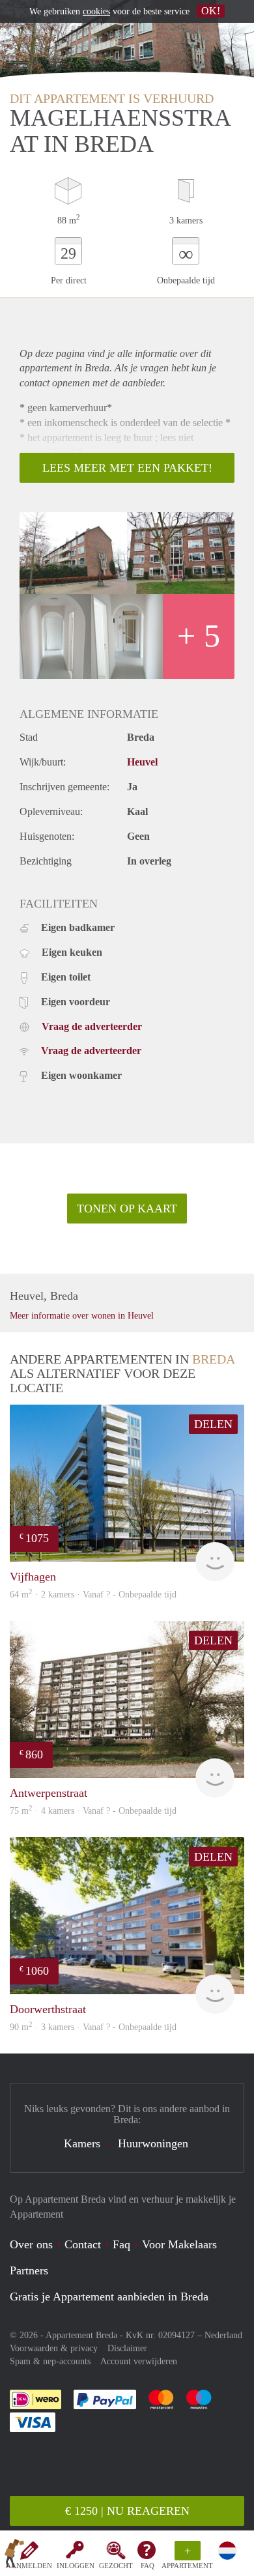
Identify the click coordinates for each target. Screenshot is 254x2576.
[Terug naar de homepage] (14, 2556)
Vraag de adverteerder (92, 1026)
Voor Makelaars (179, 2244)
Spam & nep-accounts (50, 2361)
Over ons (31, 2244)
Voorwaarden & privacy (54, 2348)
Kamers (82, 2143)
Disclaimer (127, 2348)
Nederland (223, 2335)
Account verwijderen (139, 2361)
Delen (213, 1424)
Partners (29, 2270)
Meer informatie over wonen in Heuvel (82, 1316)
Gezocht (116, 2566)
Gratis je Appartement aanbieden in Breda (109, 2297)
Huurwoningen (153, 2143)
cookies (96, 11)
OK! (211, 11)
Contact (83, 2244)
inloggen (76, 2566)
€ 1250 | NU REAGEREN (127, 2511)
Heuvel (142, 762)
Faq (121, 2244)
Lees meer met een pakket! (127, 468)
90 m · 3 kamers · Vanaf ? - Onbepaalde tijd (93, 2027)
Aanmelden (29, 2566)
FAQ (148, 2566)
